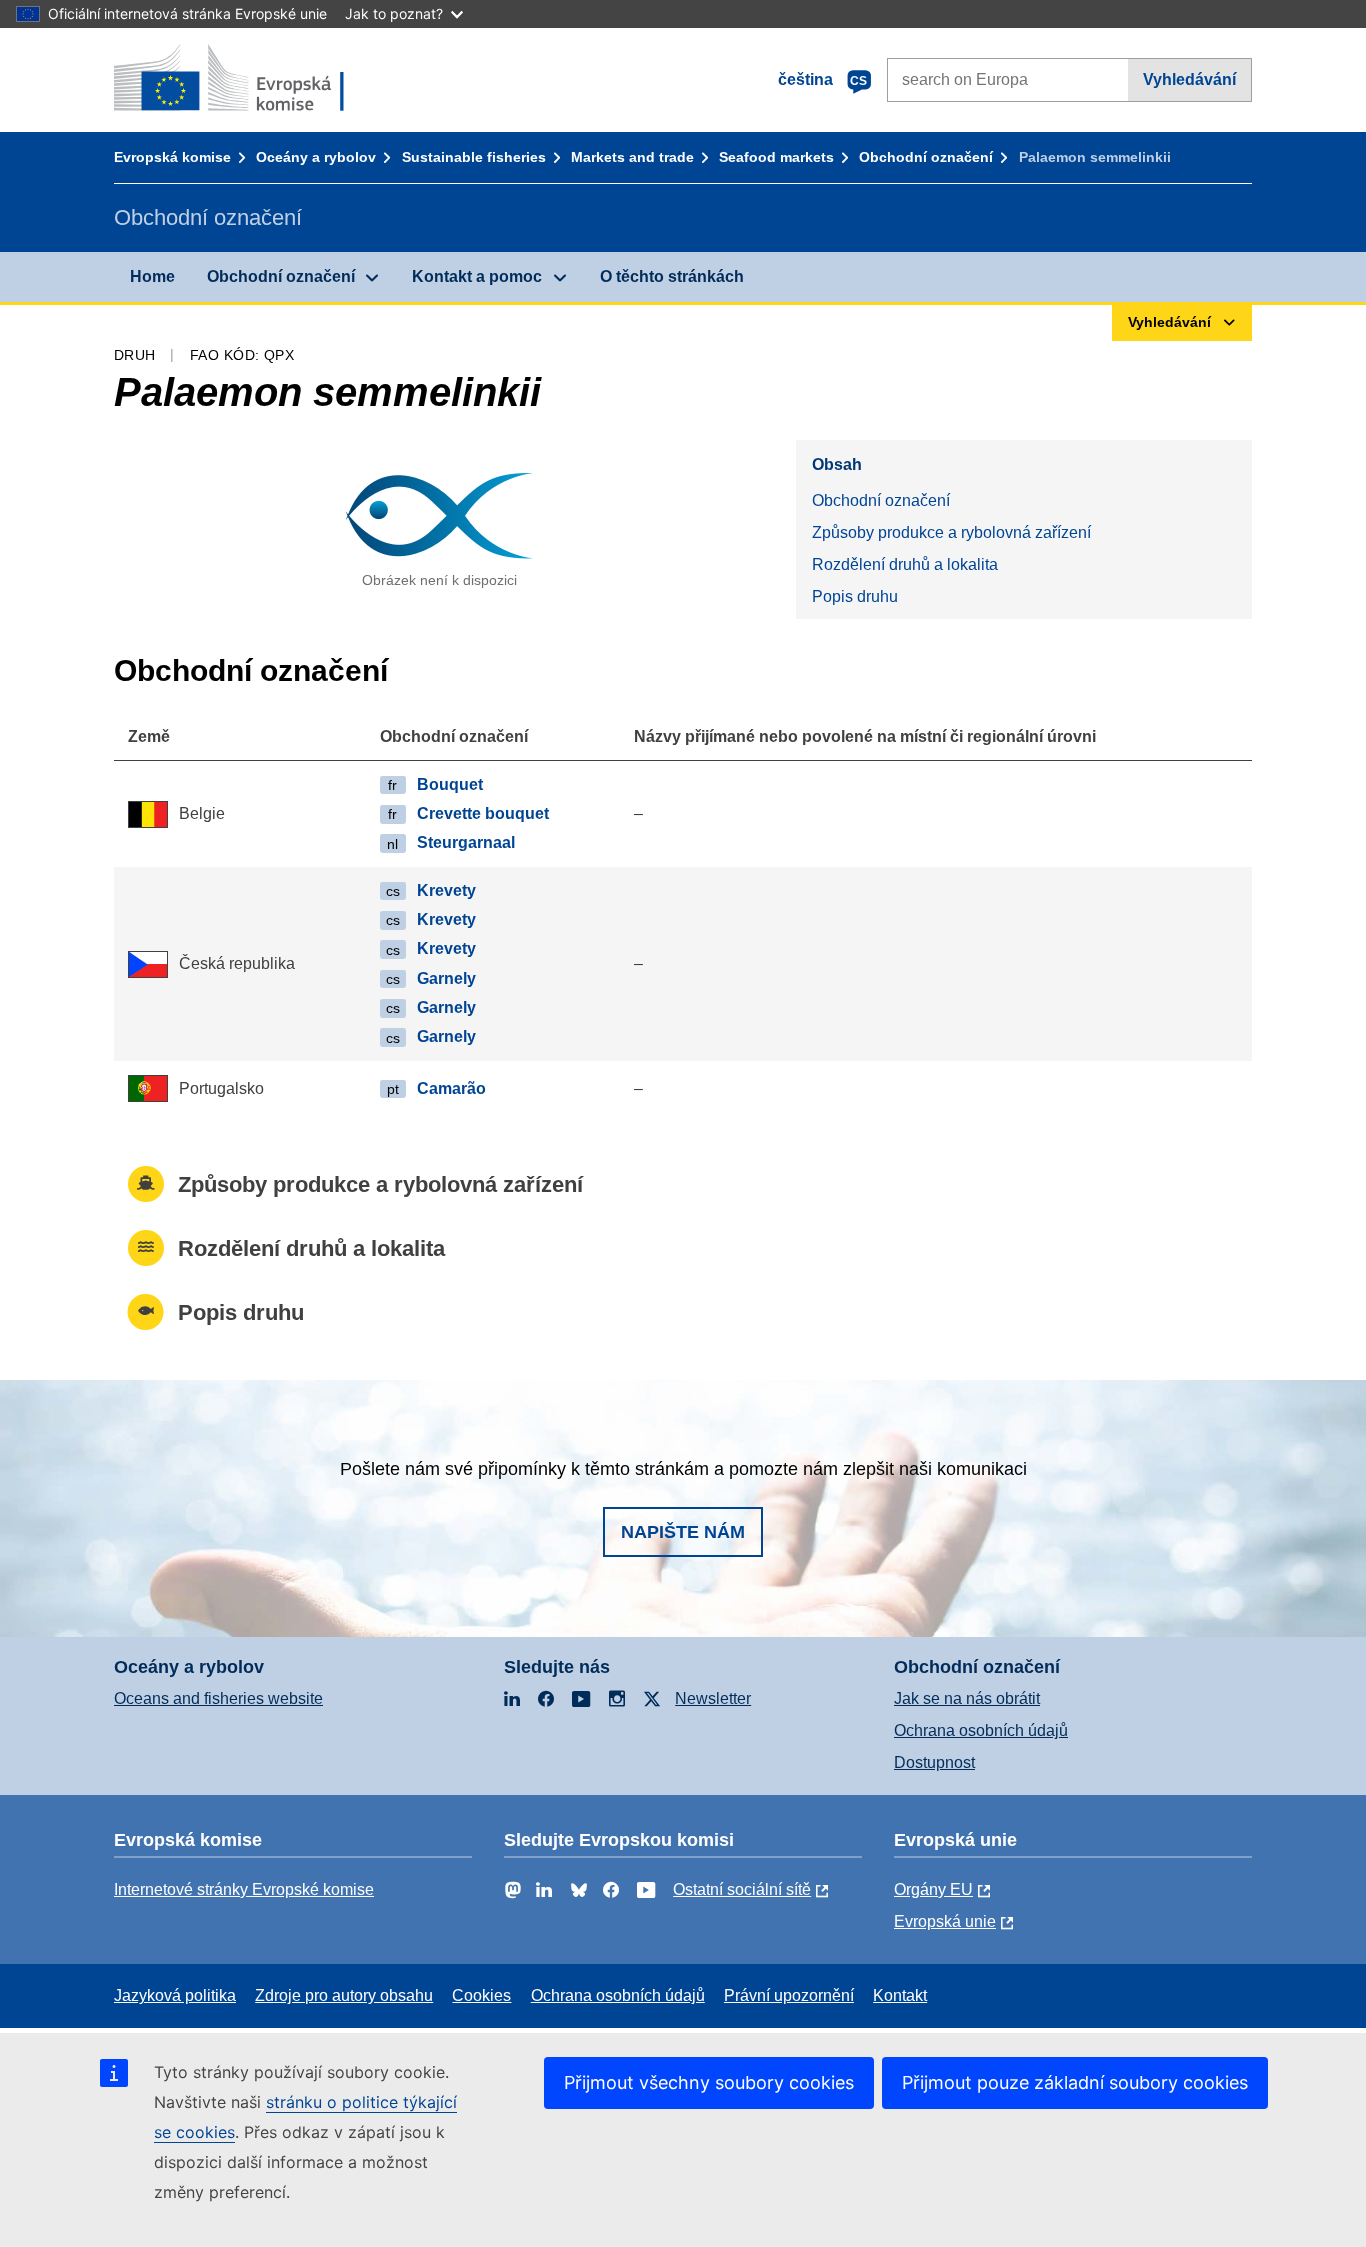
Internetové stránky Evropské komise (244, 1889)
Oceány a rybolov (316, 157)
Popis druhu (855, 596)
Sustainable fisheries (474, 157)
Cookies (481, 1995)
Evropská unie (945, 1921)
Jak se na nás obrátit (967, 1698)
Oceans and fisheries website (218, 1698)
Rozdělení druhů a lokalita (905, 564)
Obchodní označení (926, 157)
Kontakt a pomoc (477, 276)
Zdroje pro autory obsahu (344, 1995)
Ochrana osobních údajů (981, 1730)
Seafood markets (776, 157)
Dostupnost (934, 1762)
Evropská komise (172, 157)
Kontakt (900, 1995)
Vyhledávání (1189, 79)
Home (152, 276)
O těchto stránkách (672, 276)
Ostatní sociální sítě (742, 1889)
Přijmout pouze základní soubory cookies (1075, 2082)
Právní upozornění (789, 1995)
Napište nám (683, 1532)
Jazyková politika (175, 1995)
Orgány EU (933, 1889)
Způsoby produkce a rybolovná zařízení (951, 532)
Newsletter (713, 1698)
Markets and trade (632, 157)
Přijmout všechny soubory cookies (709, 2082)
